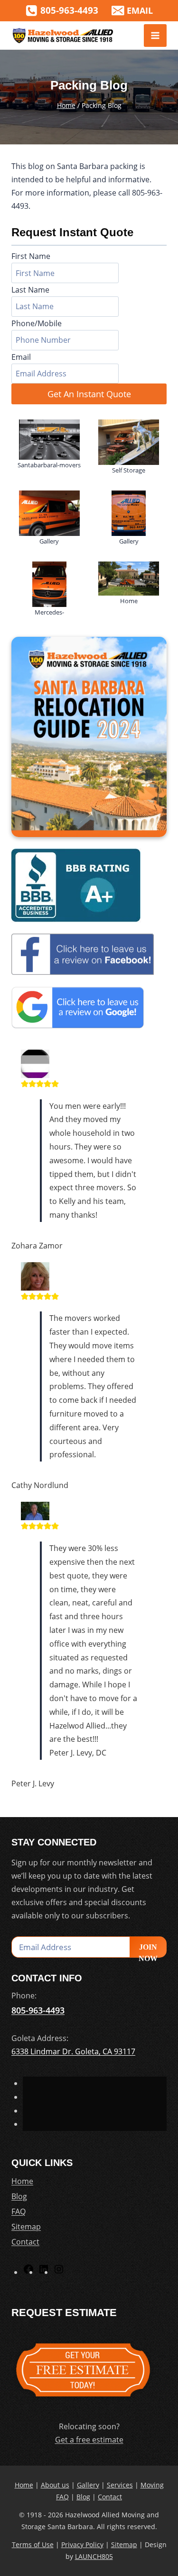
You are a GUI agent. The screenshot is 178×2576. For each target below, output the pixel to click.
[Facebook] (28, 2272)
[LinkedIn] (44, 2272)
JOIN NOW (148, 1950)
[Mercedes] (49, 584)
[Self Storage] (129, 442)
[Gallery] (49, 513)
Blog (19, 2196)
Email (21, 357)
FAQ (19, 2211)
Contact (25, 2242)
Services (120, 2485)
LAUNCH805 (94, 2556)
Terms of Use (33, 2545)
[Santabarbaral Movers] (49, 440)
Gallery (88, 2485)
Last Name (30, 290)
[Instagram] (59, 2272)
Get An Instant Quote (89, 394)
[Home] (129, 579)
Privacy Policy (82, 2545)
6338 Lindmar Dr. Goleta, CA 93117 (73, 2051)
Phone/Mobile (37, 323)
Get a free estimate (89, 2440)
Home (22, 2181)
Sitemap (26, 2227)
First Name (31, 256)
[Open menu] (155, 36)
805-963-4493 (38, 2010)
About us (55, 2485)
